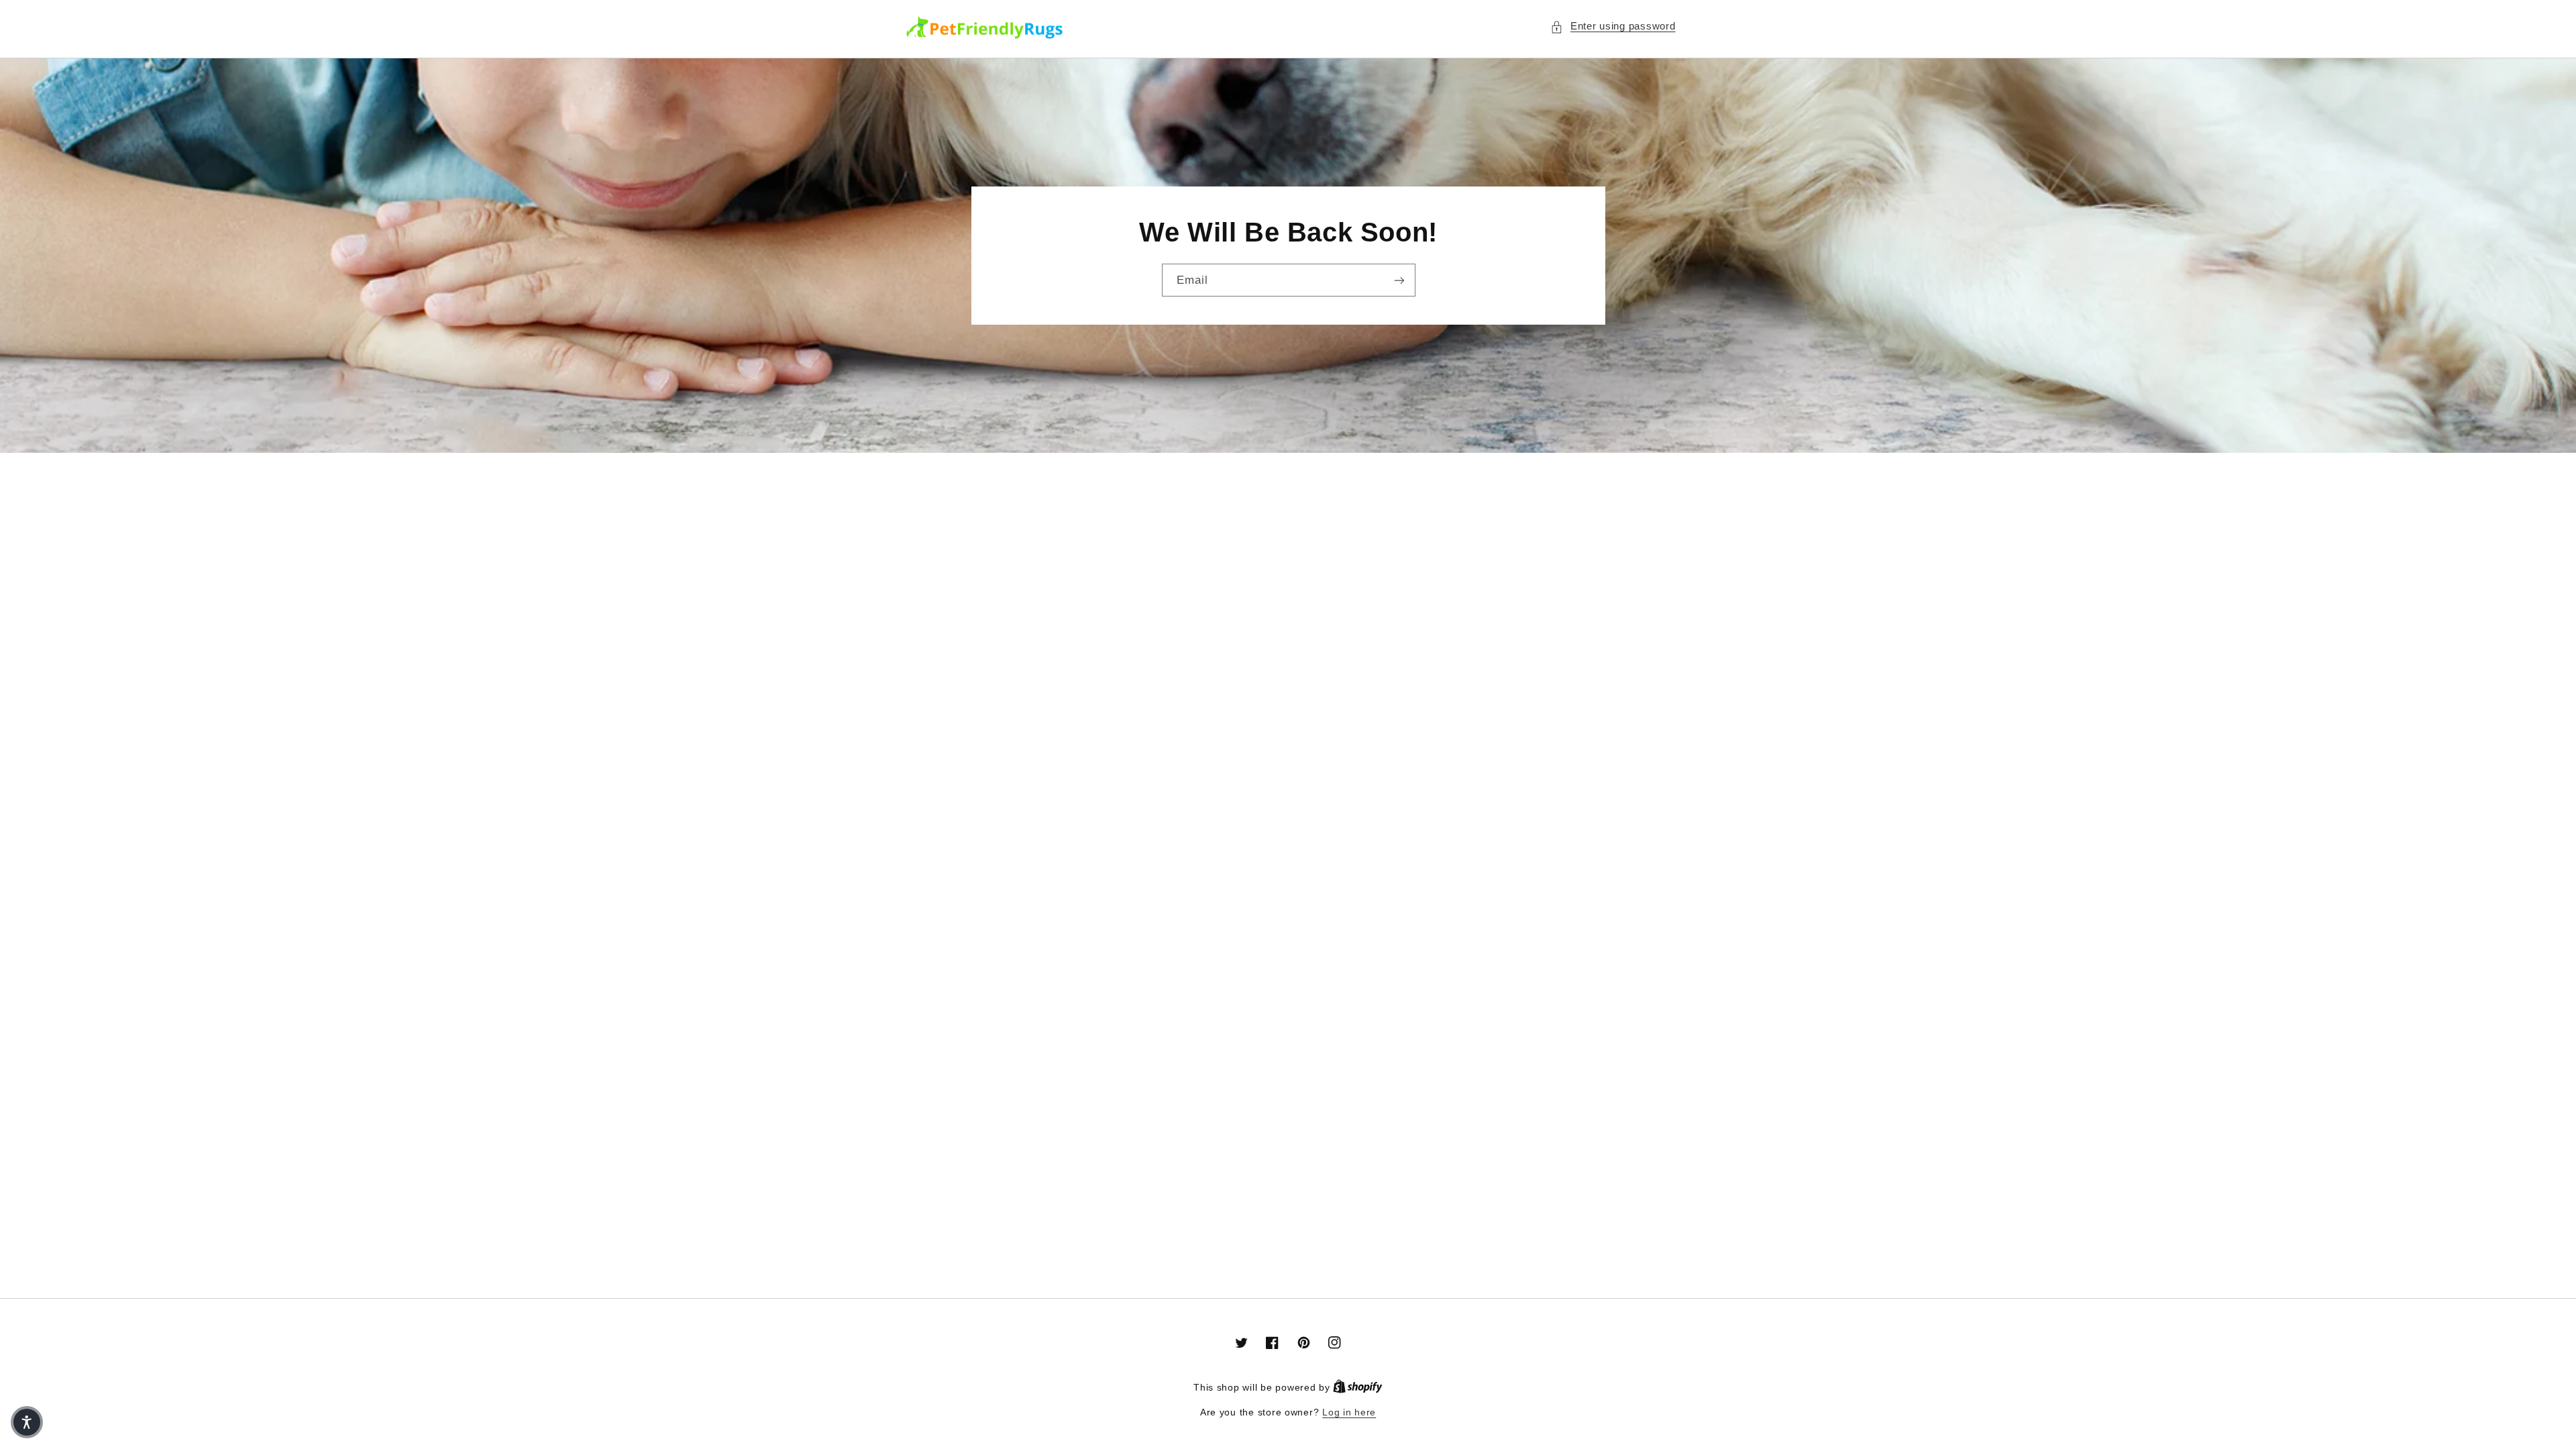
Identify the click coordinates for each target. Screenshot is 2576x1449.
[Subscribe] (1399, 280)
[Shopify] (1358, 1388)
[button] (1613, 27)
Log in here (1349, 1412)
